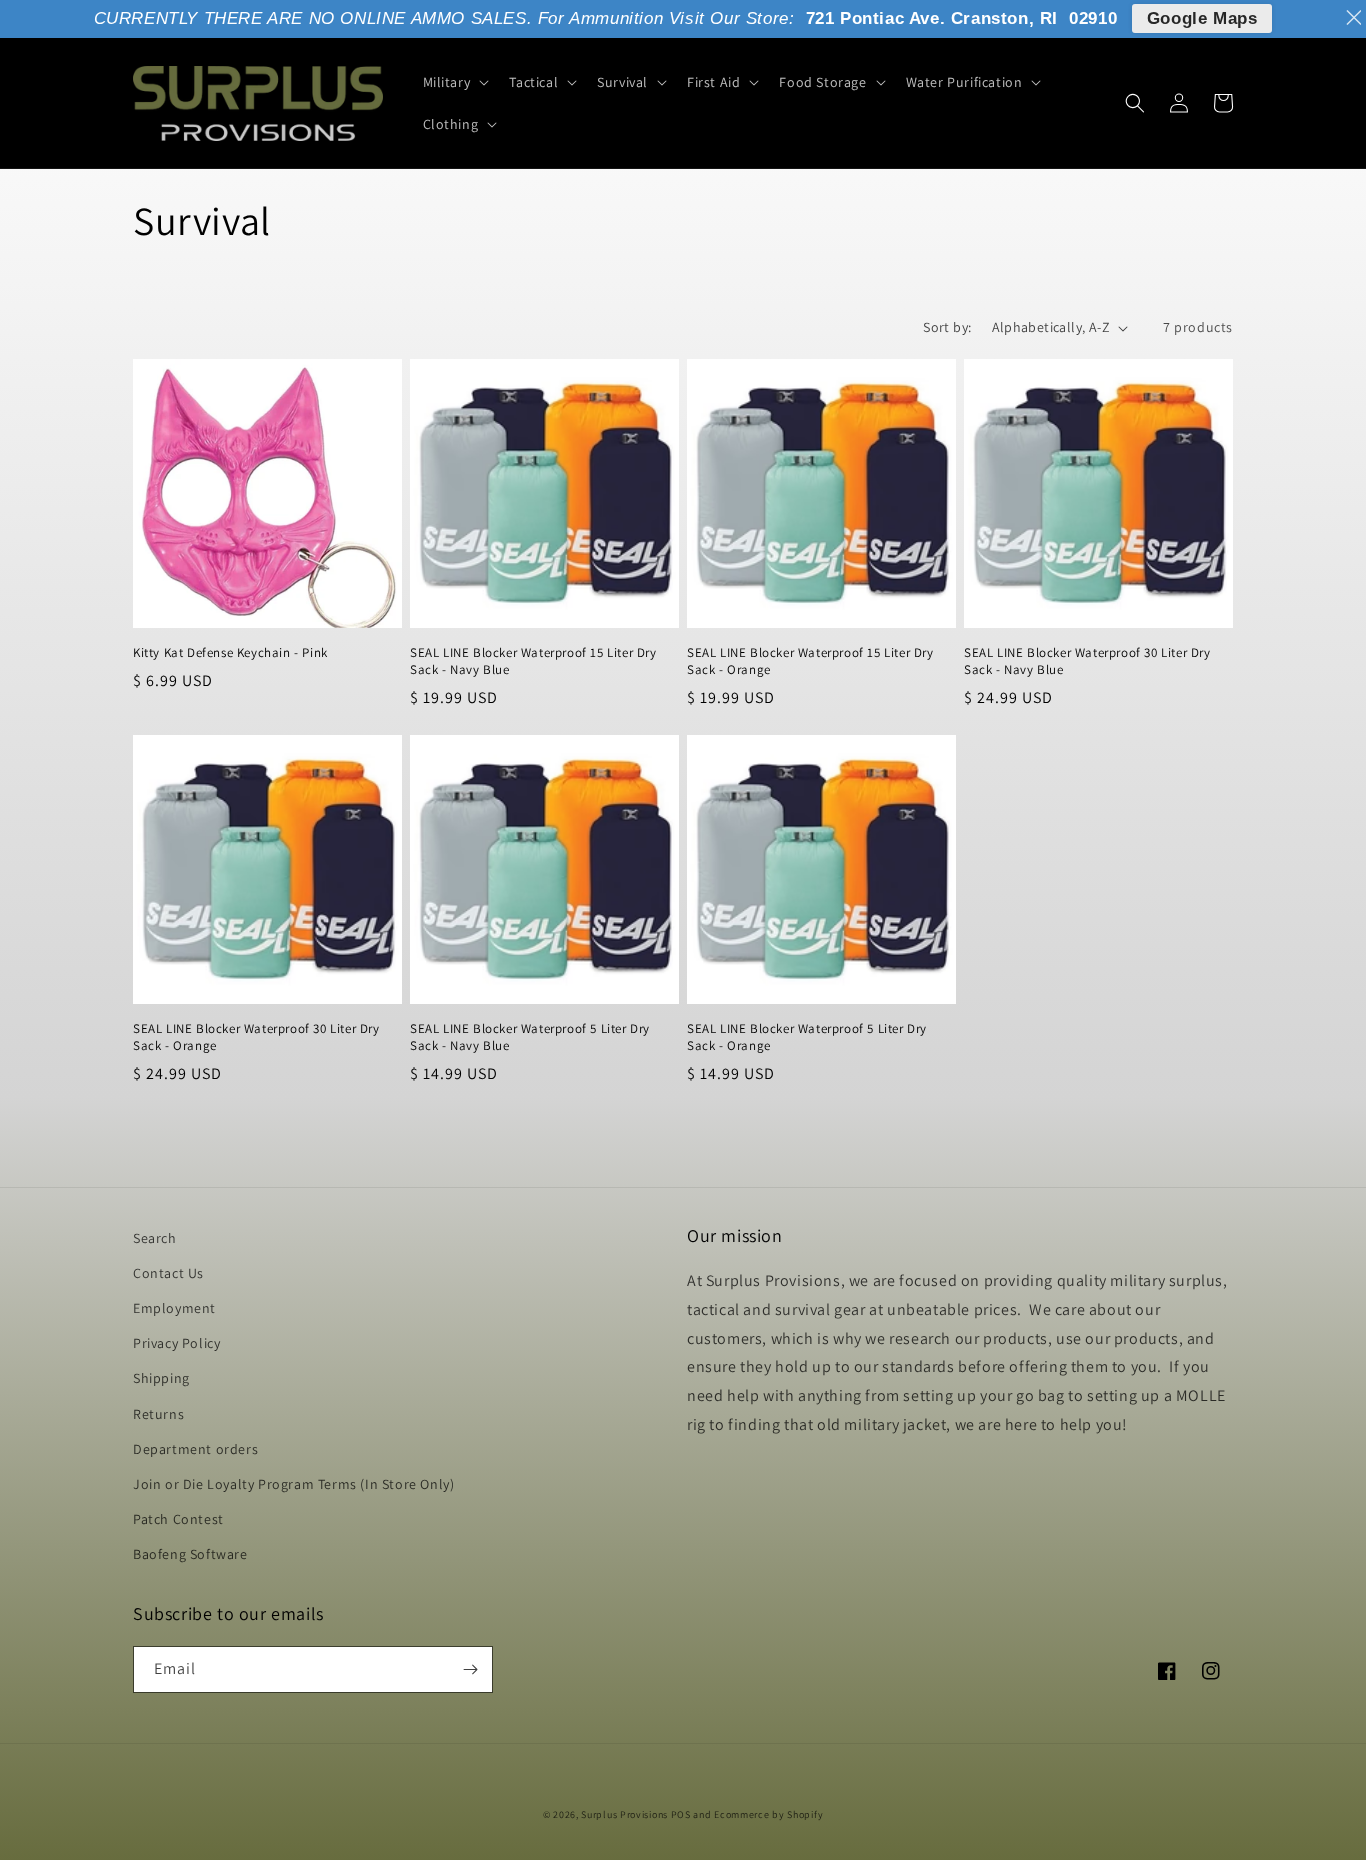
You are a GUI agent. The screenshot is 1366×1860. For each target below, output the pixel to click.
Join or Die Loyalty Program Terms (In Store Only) (293, 1484)
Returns (158, 1414)
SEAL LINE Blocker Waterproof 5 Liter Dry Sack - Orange (807, 1037)
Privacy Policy (176, 1343)
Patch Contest (178, 1519)
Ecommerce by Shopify (768, 1814)
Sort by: (947, 327)
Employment (174, 1308)
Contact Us (168, 1273)
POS (681, 1814)
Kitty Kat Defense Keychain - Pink (230, 653)
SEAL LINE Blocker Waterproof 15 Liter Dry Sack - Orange (810, 661)
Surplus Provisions (624, 1814)
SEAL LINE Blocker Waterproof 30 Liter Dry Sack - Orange (256, 1037)
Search (155, 1238)
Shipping (161, 1378)
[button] (454, 82)
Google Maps (1202, 18)
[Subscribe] (470, 1669)
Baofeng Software (190, 1554)
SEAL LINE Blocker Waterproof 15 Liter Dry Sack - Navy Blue (533, 661)
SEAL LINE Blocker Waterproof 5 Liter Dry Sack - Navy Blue (530, 1037)
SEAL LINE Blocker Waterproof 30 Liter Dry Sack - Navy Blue (1087, 661)
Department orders (195, 1449)
